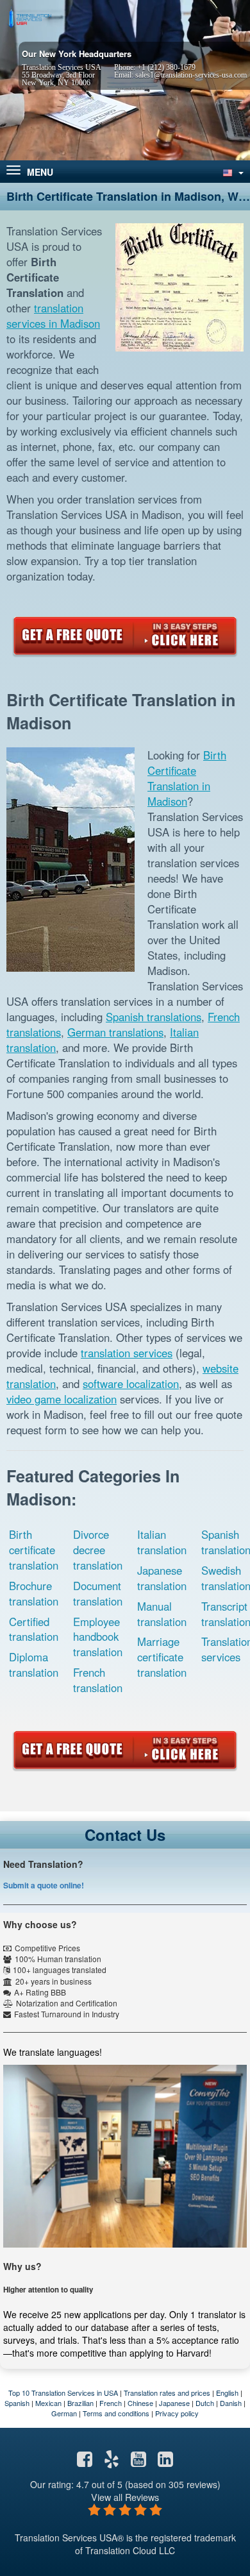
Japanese (174, 2403)
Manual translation (162, 1614)
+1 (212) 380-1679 (166, 67)
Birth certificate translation (34, 1550)
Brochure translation (34, 1593)
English (227, 2393)
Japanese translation (162, 1578)
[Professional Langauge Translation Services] (29, 17)
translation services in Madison (53, 316)
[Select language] (232, 172)
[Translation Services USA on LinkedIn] (165, 2462)
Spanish (17, 2403)
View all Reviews (125, 2497)
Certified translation (34, 1629)
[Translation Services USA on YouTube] (138, 2462)
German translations (115, 1032)
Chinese (140, 2403)
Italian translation (162, 1542)
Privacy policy (177, 2413)
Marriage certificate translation (162, 1657)
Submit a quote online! (44, 1885)
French (111, 2403)
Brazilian (80, 2403)
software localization (131, 1384)
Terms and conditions (116, 2413)
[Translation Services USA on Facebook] (85, 2462)
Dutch (205, 2403)
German (64, 2413)
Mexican (48, 2403)
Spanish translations (154, 1017)
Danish (231, 2403)
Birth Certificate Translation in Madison (187, 778)
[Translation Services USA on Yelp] (112, 2462)
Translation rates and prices (167, 2393)
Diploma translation (34, 1665)
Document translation (98, 1593)
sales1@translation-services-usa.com (191, 75)
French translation (98, 1680)
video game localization (62, 1399)
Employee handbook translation (98, 1637)
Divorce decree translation (98, 1550)
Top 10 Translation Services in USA (63, 2393)
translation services (127, 1353)
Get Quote (125, 636)
